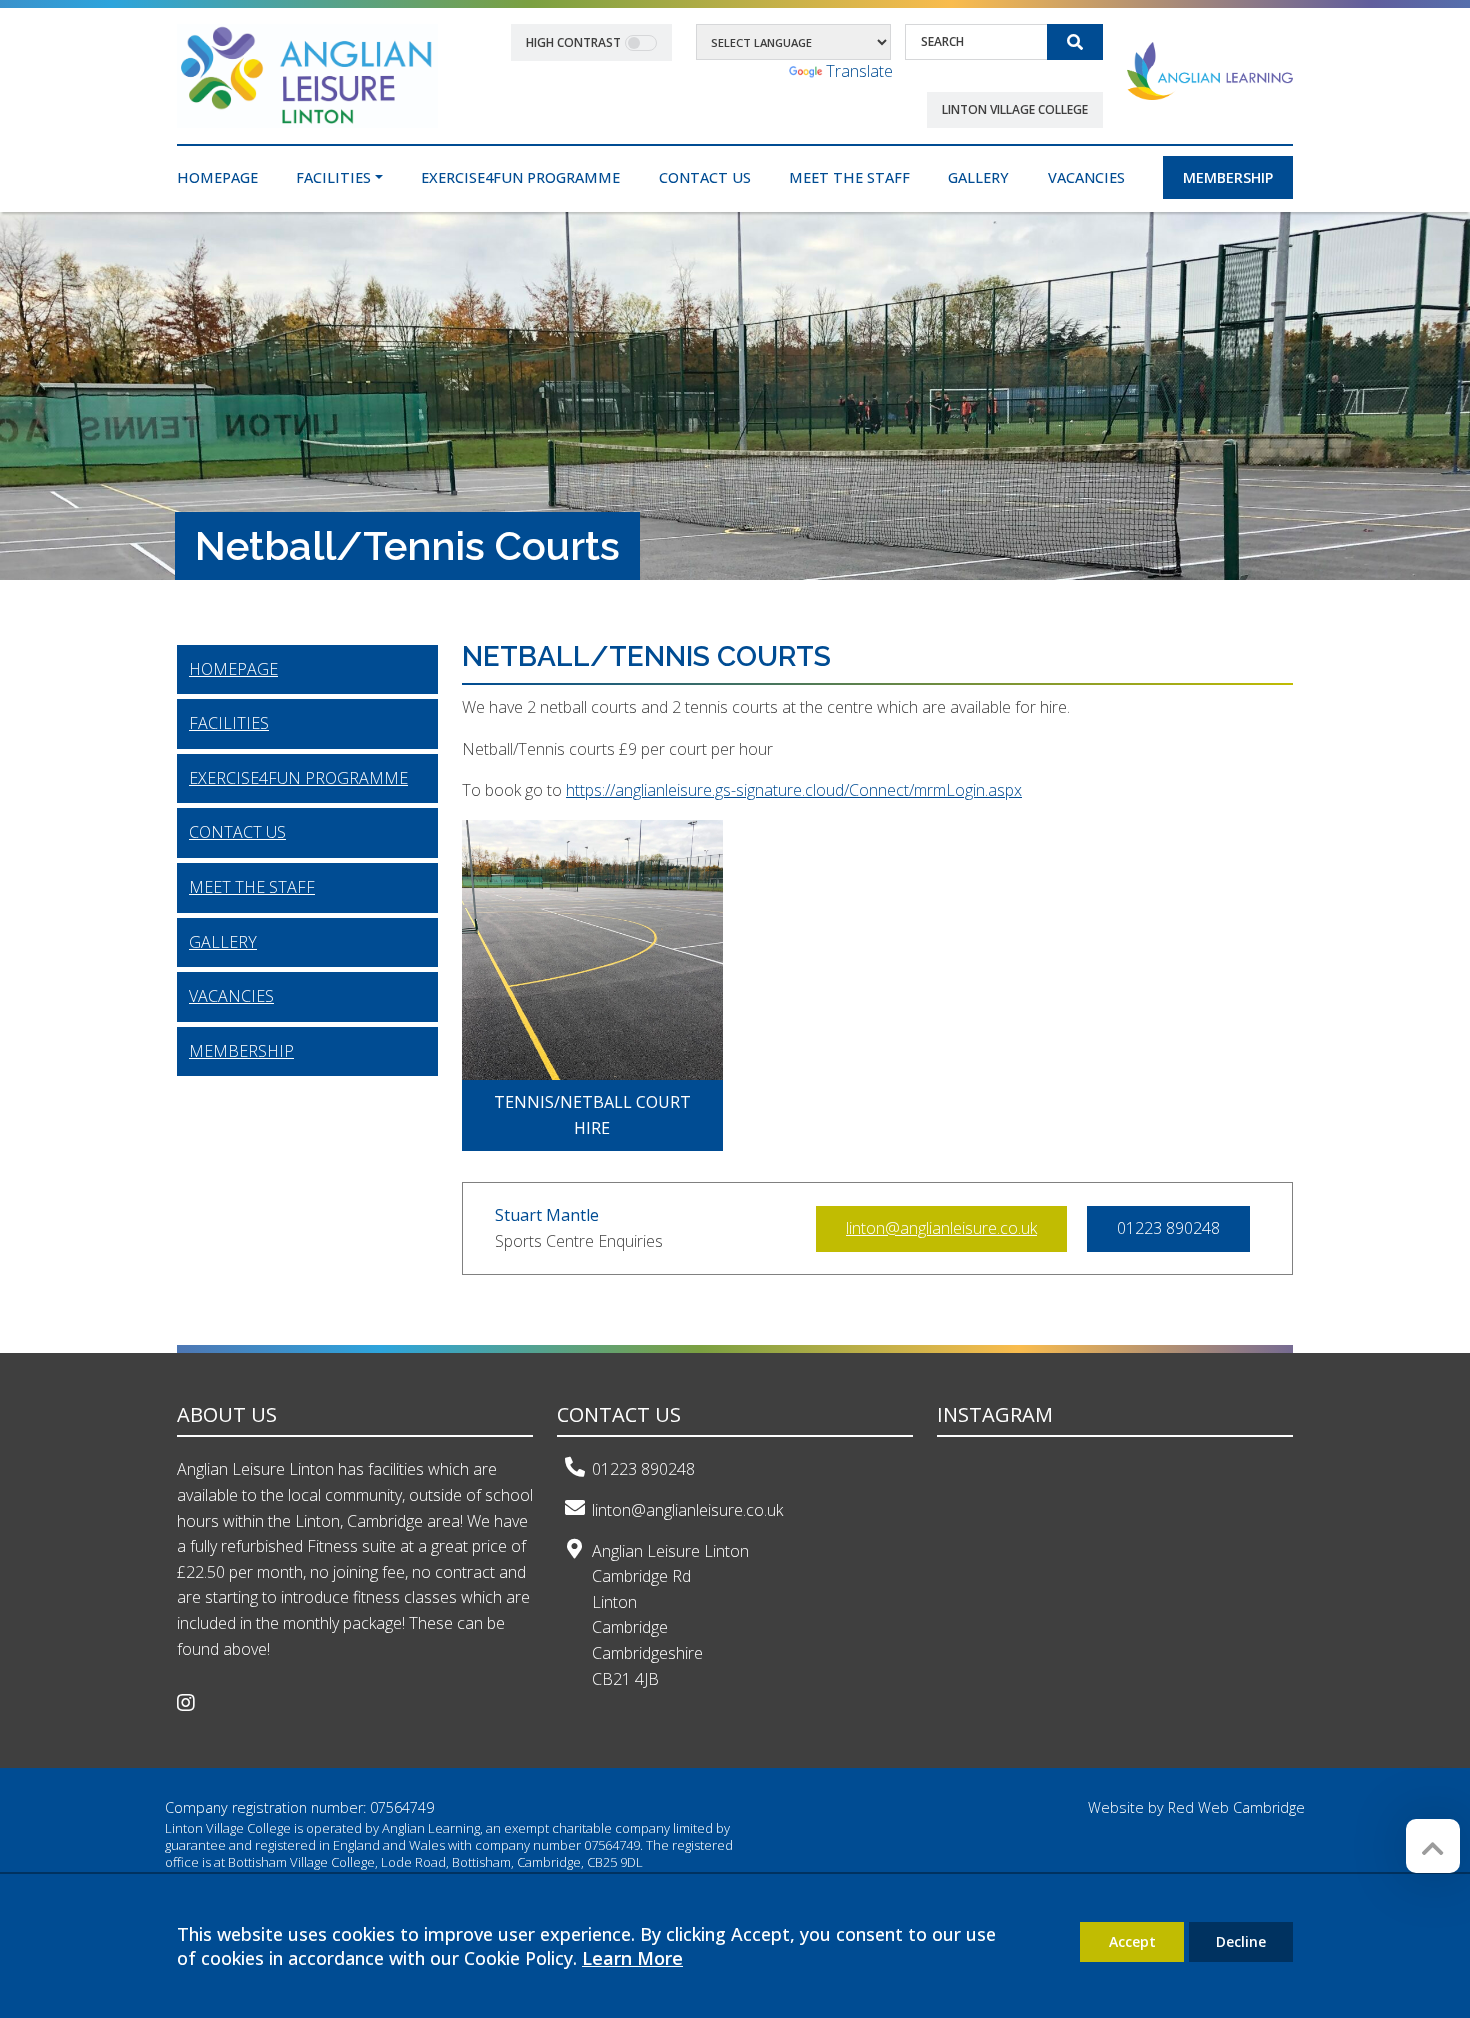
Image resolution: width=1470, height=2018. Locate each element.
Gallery (223, 942)
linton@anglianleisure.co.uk (941, 1228)
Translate (859, 71)
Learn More (632, 1958)
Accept (1132, 1941)
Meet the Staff (252, 887)
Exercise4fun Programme (298, 778)
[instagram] (193, 1704)
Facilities (229, 723)
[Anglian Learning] (1210, 70)
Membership (241, 1051)
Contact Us (237, 832)
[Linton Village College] (307, 74)
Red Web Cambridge (1236, 1807)
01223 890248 (643, 1469)
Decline (1241, 1941)
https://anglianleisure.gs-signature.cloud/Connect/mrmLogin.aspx (794, 790)
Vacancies (231, 996)
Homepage (233, 669)
